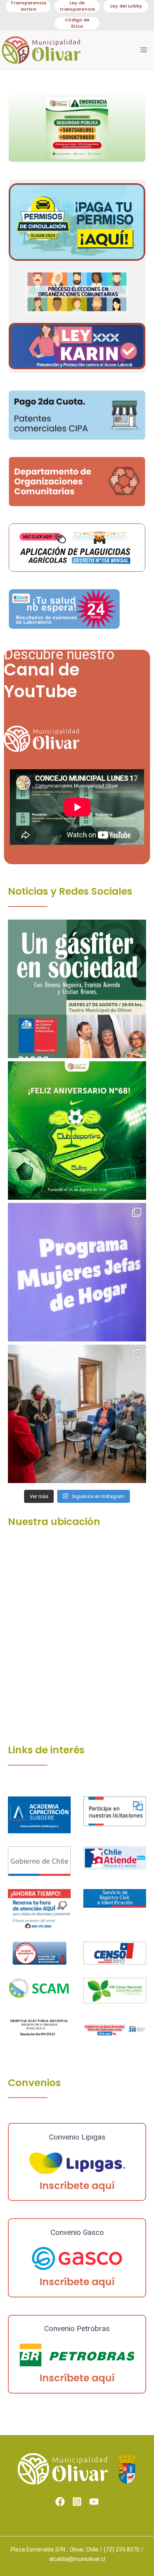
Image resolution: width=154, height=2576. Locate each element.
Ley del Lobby (126, 6)
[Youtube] (94, 2502)
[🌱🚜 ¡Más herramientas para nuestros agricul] (77, 1414)
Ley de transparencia (77, 6)
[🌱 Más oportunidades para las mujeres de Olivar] (77, 1272)
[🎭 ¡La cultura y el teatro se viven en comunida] (77, 989)
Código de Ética (77, 23)
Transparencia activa (28, 6)
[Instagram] (77, 2502)
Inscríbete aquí (77, 2186)
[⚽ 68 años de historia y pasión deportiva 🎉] (77, 1131)
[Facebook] (60, 2502)
